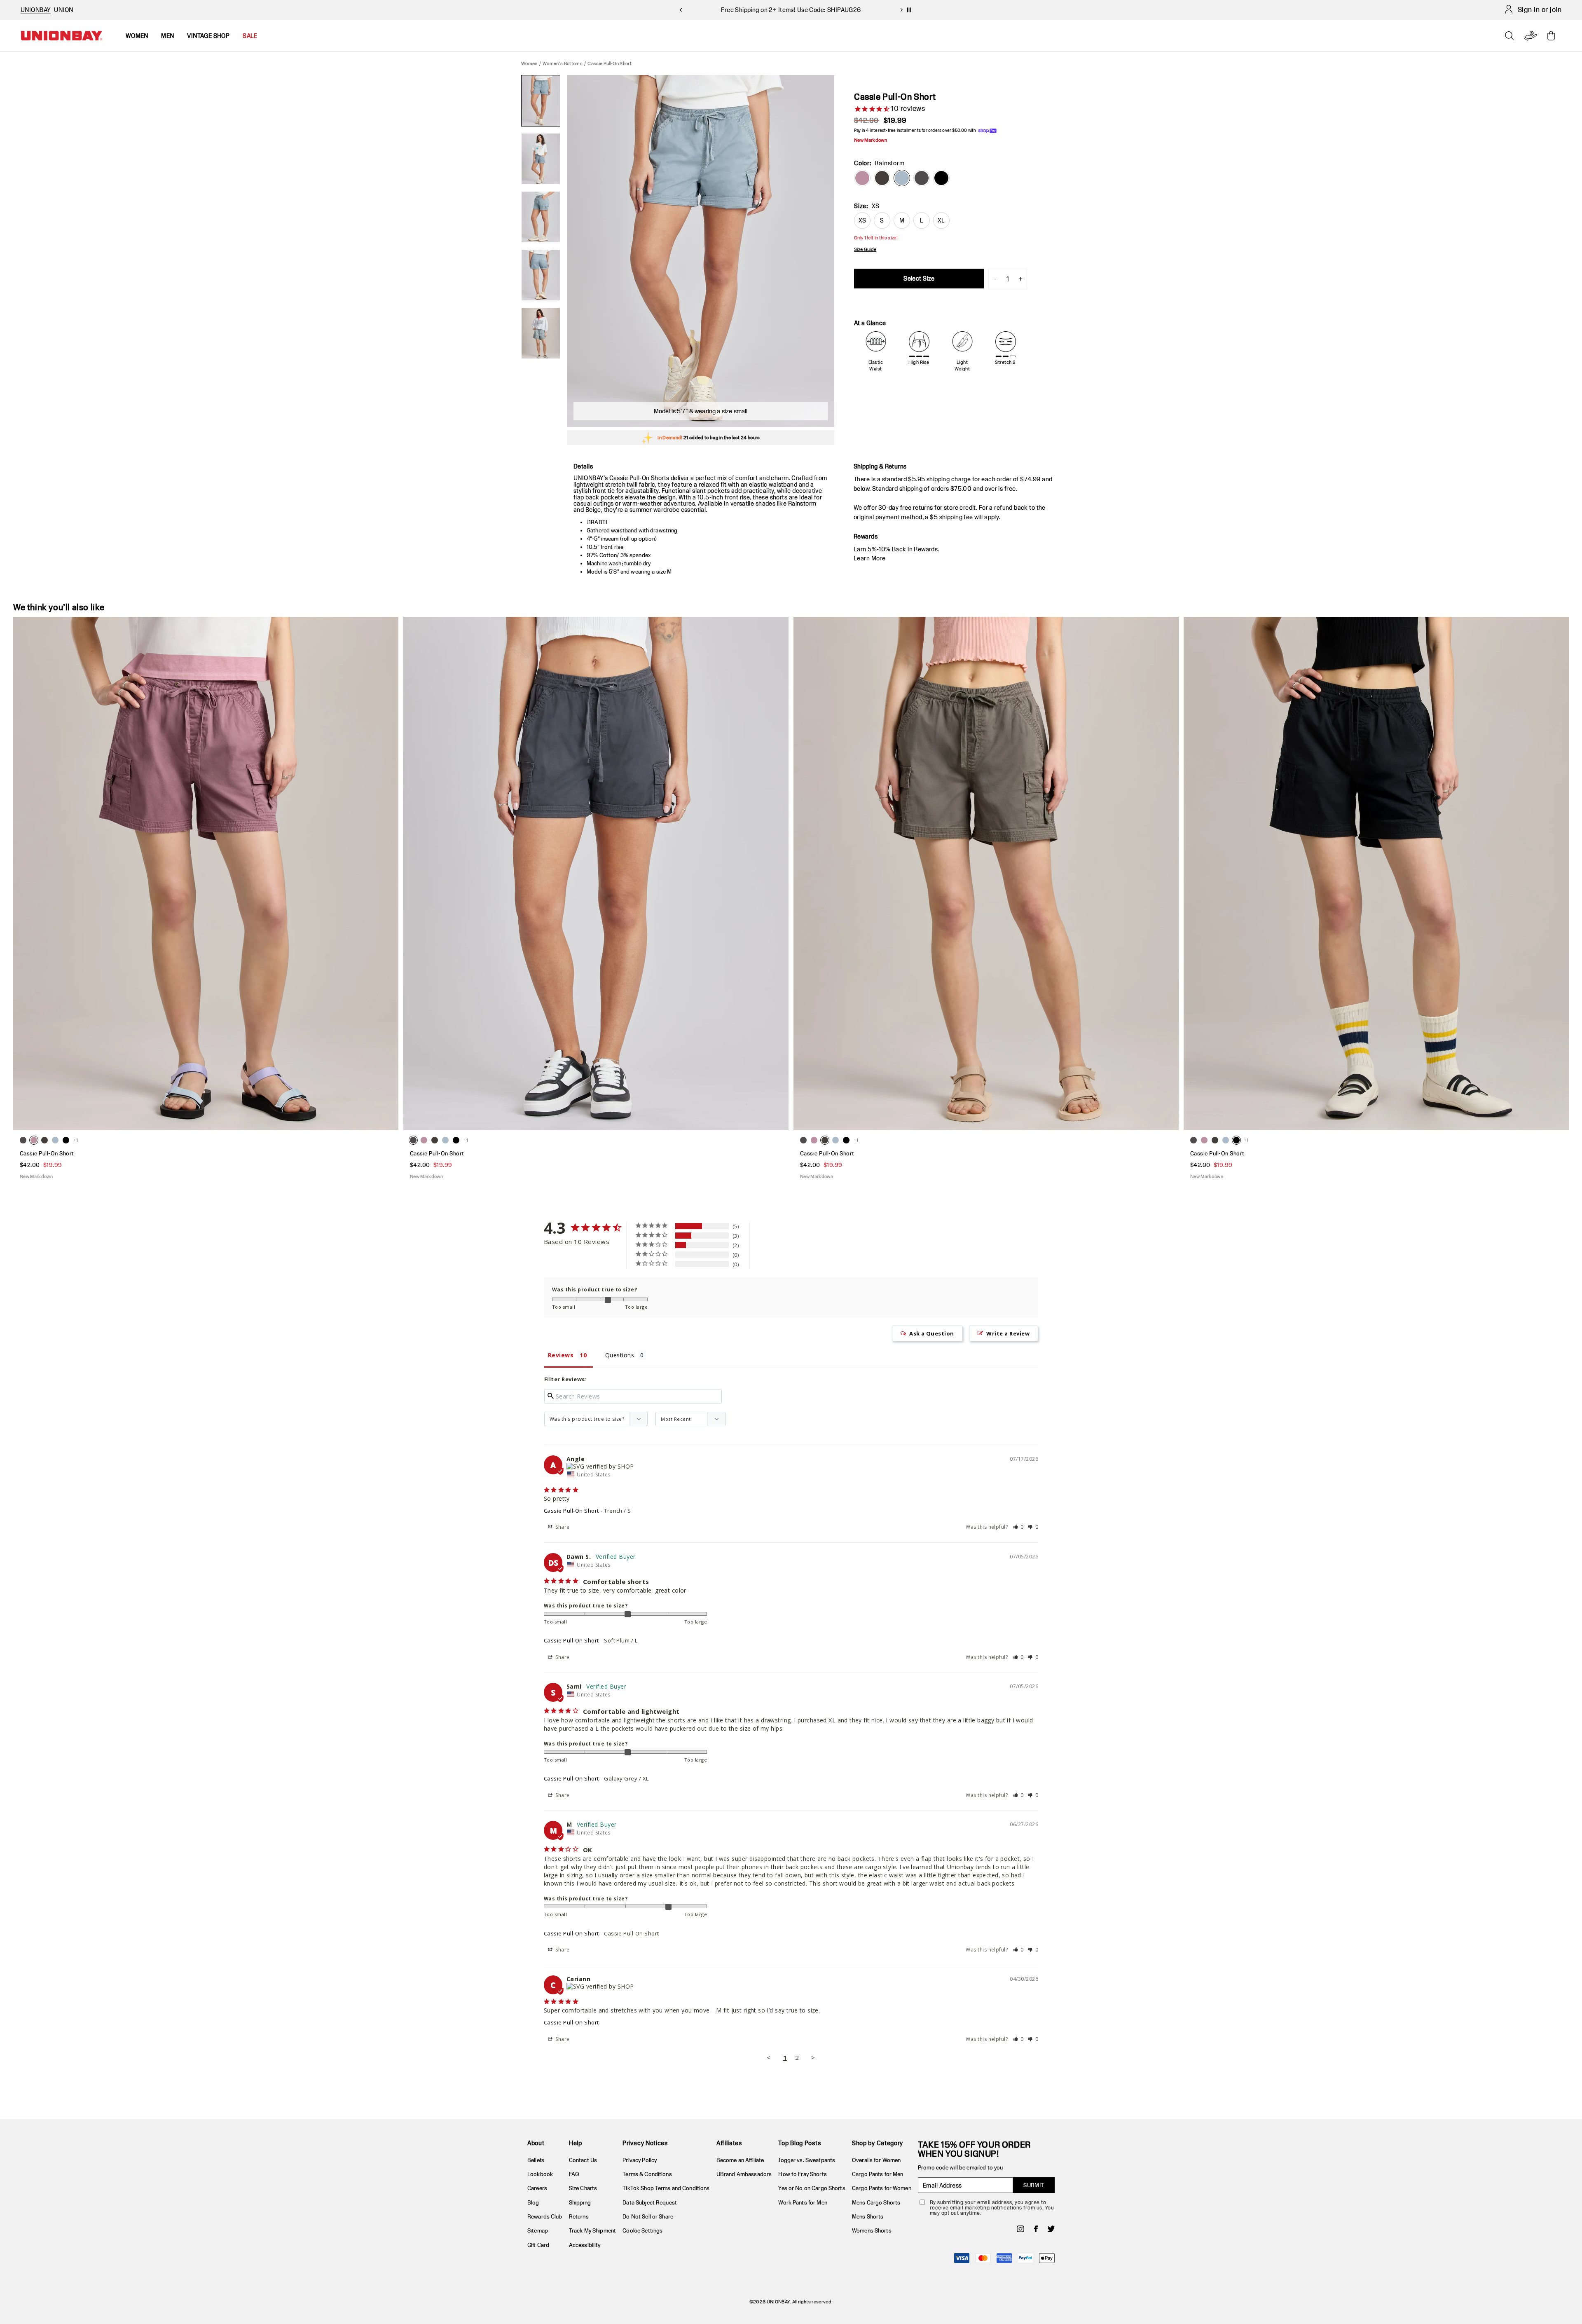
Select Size (919, 278)
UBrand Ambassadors (744, 2174)
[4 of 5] (541, 275)
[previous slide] (681, 10)
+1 (76, 1140)
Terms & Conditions (647, 2174)
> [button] (813, 2057)
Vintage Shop (208, 36)
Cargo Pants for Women (882, 2188)
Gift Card (538, 2245)
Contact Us (583, 2160)
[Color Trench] (882, 178)
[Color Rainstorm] (902, 178)
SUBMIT (1034, 2185)
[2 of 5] (541, 159)
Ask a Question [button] (932, 1333)
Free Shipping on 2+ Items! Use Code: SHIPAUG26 (791, 10)
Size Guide (865, 249)
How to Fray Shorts (802, 2174)
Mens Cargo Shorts (876, 2202)
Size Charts (583, 2188)
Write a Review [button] (1008, 1333)
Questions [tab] (620, 1355)
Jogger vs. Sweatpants (807, 2160)
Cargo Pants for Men (878, 2174)
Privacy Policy (640, 2160)
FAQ (574, 2174)
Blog (533, 2202)
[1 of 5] (541, 101)
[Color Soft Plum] (862, 178)
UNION (63, 10)
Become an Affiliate (740, 2160)
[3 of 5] (541, 217)
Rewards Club (545, 2216)
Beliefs (536, 2160)
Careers (537, 2188)
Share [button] (562, 1527)
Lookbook (540, 2174)
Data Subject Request (650, 2202)
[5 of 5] (541, 333)
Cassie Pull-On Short (571, 1511)
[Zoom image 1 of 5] (701, 251)
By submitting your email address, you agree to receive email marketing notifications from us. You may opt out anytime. (992, 2208)
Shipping (580, 2202)
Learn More (869, 558)
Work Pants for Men (803, 2202)
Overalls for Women (876, 2160)
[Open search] (1509, 36)
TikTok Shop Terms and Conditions (666, 2188)
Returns (579, 2216)
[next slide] (901, 10)
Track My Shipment (592, 2230)
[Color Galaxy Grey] (922, 178)
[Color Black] (941, 178)
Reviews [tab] (561, 1355)
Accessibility (585, 2245)
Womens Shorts (872, 2230)
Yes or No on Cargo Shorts (812, 2188)
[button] (1019, 1527)
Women (529, 63)
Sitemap (538, 2230)
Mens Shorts (868, 2216)
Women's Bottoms (563, 63)
